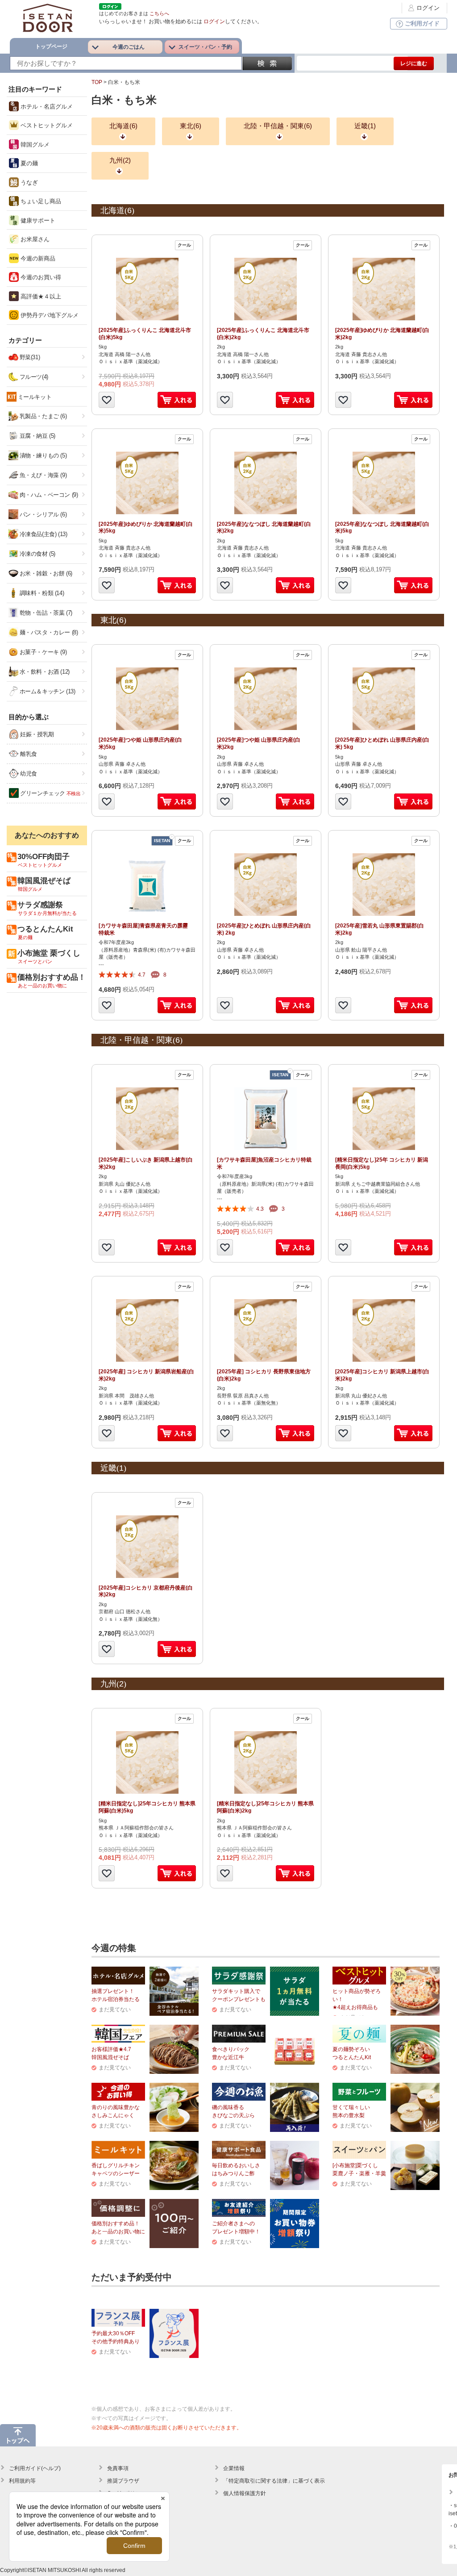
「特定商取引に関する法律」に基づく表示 (274, 2481)
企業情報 (234, 2468)
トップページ (51, 46)
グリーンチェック (50, 793)
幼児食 (28, 774)
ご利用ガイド (422, 23)
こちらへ (159, 13)
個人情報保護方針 (245, 2493)
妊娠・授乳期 (36, 734)
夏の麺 (28, 163)
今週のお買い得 (40, 277)
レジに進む (414, 63)
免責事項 (118, 2468)
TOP (97, 82)
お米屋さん (34, 239)
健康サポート (37, 220)
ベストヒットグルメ (46, 125)
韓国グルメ (34, 145)
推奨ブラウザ (123, 2481)
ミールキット (35, 397)
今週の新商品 (37, 258)
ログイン (428, 8)
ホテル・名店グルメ (46, 107)
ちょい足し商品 (40, 201)
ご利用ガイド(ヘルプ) (35, 2468)
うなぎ (28, 183)
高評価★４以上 (40, 296)
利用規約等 (22, 2481)
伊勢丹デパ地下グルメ (49, 315)
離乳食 (28, 754)
